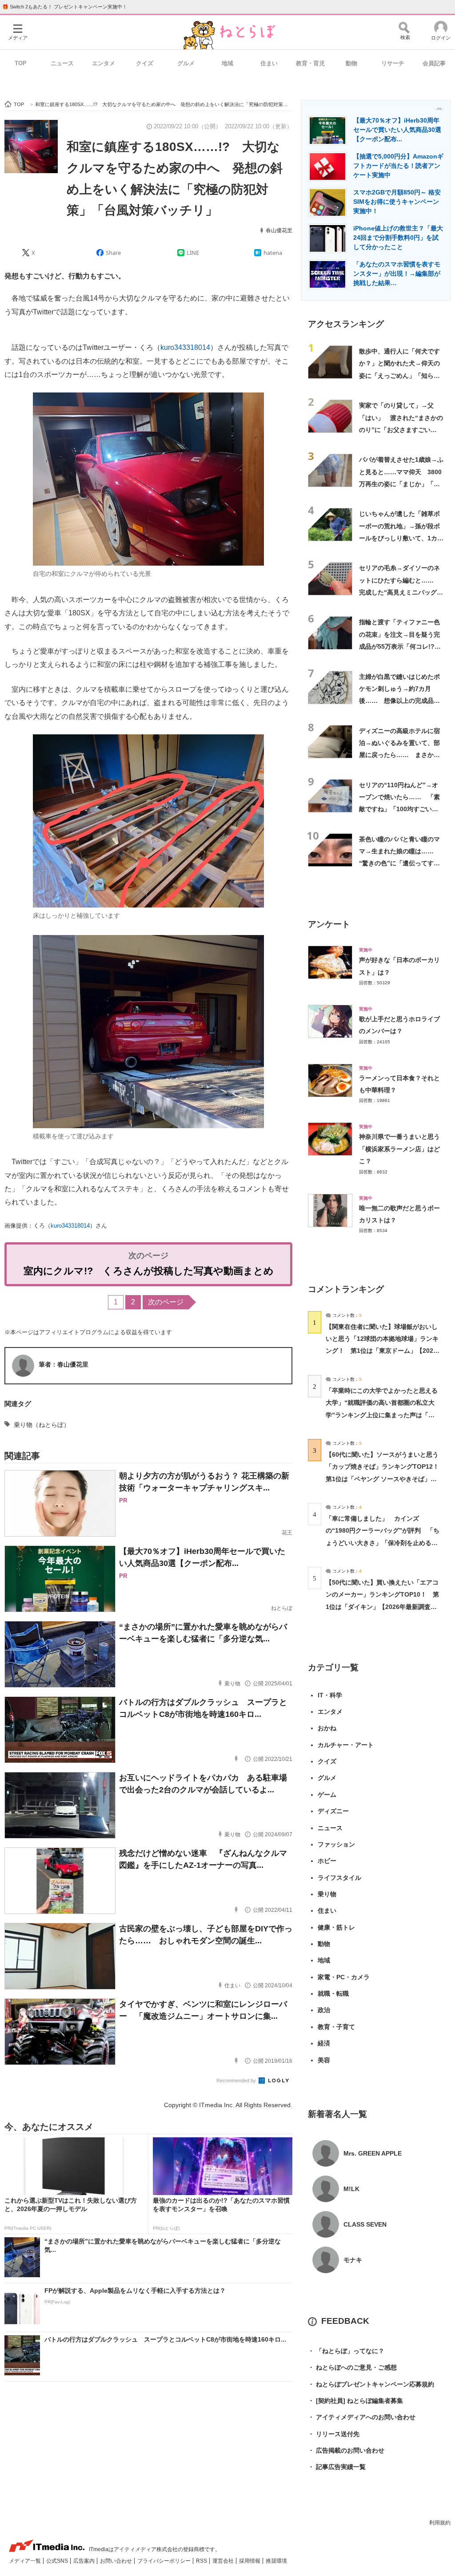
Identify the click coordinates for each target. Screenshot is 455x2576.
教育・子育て (336, 2027)
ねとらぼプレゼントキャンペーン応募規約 (371, 2384)
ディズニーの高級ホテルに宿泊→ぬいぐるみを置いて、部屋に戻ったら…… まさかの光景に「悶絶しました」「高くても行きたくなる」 (399, 755)
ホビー (327, 1861)
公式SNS (58, 2561)
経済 (324, 2043)
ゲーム (327, 1795)
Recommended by (237, 2081)
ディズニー (333, 1811)
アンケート (329, 924)
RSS (202, 2561)
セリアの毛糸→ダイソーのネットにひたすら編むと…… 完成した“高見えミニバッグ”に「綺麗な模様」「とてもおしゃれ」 (399, 592)
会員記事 (434, 63)
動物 (351, 63)
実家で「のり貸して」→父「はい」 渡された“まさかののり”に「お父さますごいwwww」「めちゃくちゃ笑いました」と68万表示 (401, 430)
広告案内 (85, 2561)
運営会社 (224, 2561)
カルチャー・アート (346, 1745)
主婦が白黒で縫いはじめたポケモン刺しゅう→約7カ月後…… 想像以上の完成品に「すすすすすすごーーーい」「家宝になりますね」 (399, 701)
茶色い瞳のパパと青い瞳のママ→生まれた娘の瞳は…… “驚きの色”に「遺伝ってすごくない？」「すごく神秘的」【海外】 (399, 863)
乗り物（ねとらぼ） (42, 1425)
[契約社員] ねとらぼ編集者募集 (355, 2401)
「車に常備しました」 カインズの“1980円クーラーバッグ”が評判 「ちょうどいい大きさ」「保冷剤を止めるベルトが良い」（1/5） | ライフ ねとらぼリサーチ (383, 1543)
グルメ (186, 63)
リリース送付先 (334, 2434)
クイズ (145, 63)
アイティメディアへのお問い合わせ (362, 2417)
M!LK (351, 2189)
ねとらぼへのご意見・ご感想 (352, 2367)
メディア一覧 (26, 2561)
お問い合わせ (117, 2561)
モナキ (353, 2260)
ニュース (62, 63)
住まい (269, 63)
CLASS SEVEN (365, 2224)
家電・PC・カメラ (344, 1977)
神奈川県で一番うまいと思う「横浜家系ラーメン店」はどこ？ (399, 1149)
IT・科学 (330, 1695)
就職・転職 (333, 1993)
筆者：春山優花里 (64, 1364)
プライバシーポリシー (165, 2561)
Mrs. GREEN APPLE (373, 2153)
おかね (327, 1728)
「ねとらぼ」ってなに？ (346, 2351)
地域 (227, 63)
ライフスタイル (339, 1878)
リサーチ (393, 63)
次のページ (166, 1302)
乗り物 (327, 1894)
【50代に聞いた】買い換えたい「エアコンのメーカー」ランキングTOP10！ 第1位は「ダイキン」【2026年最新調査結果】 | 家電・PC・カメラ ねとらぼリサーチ (382, 1607)
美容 (324, 2060)
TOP (21, 63)
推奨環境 (276, 2561)
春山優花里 (279, 230)
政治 (324, 2010)
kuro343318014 (185, 347)
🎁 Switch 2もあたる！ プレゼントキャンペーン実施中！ (65, 7)
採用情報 (250, 2561)
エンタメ (104, 63)
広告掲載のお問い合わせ (346, 2450)
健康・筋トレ (336, 1927)
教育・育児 (310, 63)
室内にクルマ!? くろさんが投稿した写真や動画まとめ (149, 1271)
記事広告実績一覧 (337, 2467)
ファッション (336, 1844)
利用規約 (440, 2523)
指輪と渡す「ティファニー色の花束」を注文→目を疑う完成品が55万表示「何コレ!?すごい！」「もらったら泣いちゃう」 (400, 646)
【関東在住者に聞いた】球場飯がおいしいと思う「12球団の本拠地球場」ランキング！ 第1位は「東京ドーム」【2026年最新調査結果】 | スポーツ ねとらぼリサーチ (382, 1351)
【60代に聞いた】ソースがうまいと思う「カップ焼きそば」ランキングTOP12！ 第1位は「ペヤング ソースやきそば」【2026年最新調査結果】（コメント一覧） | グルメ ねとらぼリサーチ (385, 1479)
